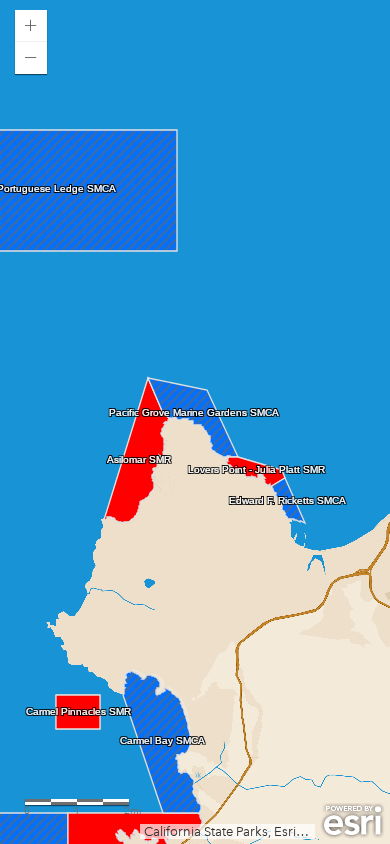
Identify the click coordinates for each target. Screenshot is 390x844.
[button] (31, 26)
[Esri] (352, 821)
